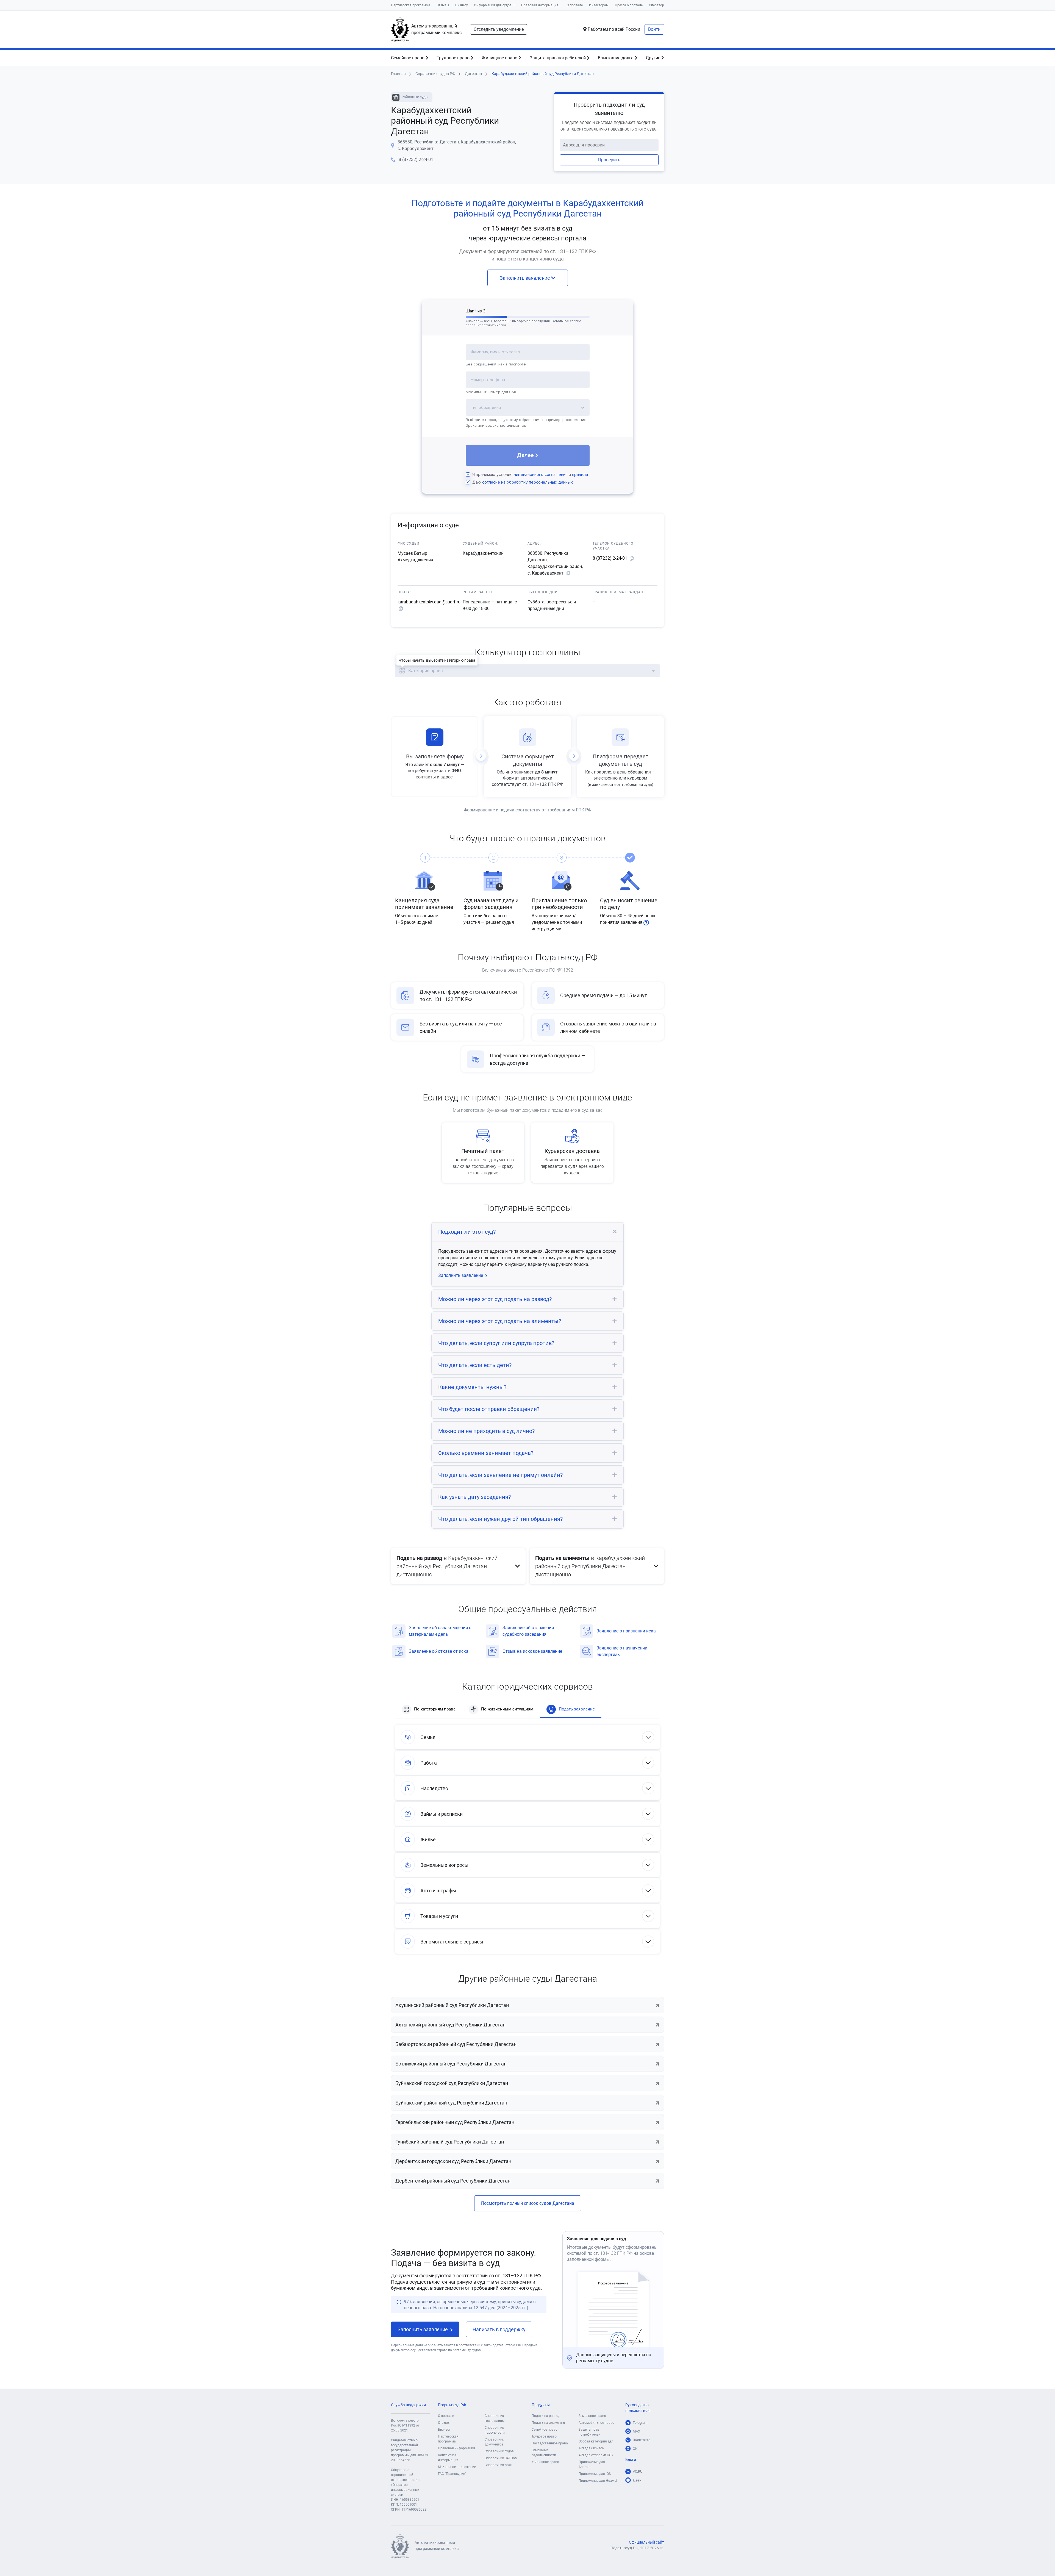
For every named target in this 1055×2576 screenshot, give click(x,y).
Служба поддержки (408, 2405)
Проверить (609, 160)
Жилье (428, 1839)
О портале (575, 5)
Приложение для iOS (595, 2474)
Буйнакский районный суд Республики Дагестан (451, 2103)
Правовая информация (540, 5)
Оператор (656, 5)
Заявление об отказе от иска (439, 1651)
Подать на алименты (548, 2423)
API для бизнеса (591, 2448)
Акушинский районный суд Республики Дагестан (452, 2005)
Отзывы (443, 5)
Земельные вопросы (444, 1865)
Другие (653, 58)
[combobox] (528, 355)
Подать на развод (546, 2416)
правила (580, 475)
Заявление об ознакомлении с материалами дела (440, 1631)
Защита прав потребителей (558, 58)
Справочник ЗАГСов (501, 2458)
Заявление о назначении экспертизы (622, 1651)
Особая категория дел (596, 2441)
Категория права (426, 671)
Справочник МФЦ (499, 2465)
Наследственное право (550, 2443)
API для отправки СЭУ (596, 2455)
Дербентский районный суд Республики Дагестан (453, 2181)
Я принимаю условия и (530, 475)
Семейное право (408, 58)
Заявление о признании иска (626, 1631)
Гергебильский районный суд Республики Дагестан (455, 2122)
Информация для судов (493, 5)
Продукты (541, 2405)
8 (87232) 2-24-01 (416, 160)
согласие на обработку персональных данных (527, 482)
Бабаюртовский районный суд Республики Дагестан (456, 2044)
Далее (525, 455)
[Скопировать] (568, 573)
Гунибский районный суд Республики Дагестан (450, 2142)
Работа (429, 1763)
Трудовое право (454, 58)
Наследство (434, 1788)
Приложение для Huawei (598, 2481)
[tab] (527, 1232)
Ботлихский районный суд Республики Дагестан (451, 2064)
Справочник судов (499, 2451)
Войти (654, 29)
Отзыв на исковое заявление (532, 1651)
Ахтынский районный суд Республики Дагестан (450, 2025)
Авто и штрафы (438, 1891)
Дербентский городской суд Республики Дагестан (453, 2161)
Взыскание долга (616, 58)
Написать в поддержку (499, 2329)
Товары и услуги (439, 1916)
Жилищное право (500, 58)
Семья (428, 1737)
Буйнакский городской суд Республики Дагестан (452, 2083)
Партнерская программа (411, 5)
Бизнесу (462, 5)
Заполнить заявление (525, 278)
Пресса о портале (629, 5)
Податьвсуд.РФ (452, 2405)
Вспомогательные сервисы (452, 1942)
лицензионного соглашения (541, 475)
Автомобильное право (596, 2423)
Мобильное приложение (457, 2467)
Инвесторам (599, 5)
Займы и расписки (442, 1814)
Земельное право (592, 2416)
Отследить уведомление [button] (499, 29)
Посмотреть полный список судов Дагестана (528, 2203)
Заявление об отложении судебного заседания (528, 1631)
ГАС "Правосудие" (452, 2474)
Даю (523, 482)
